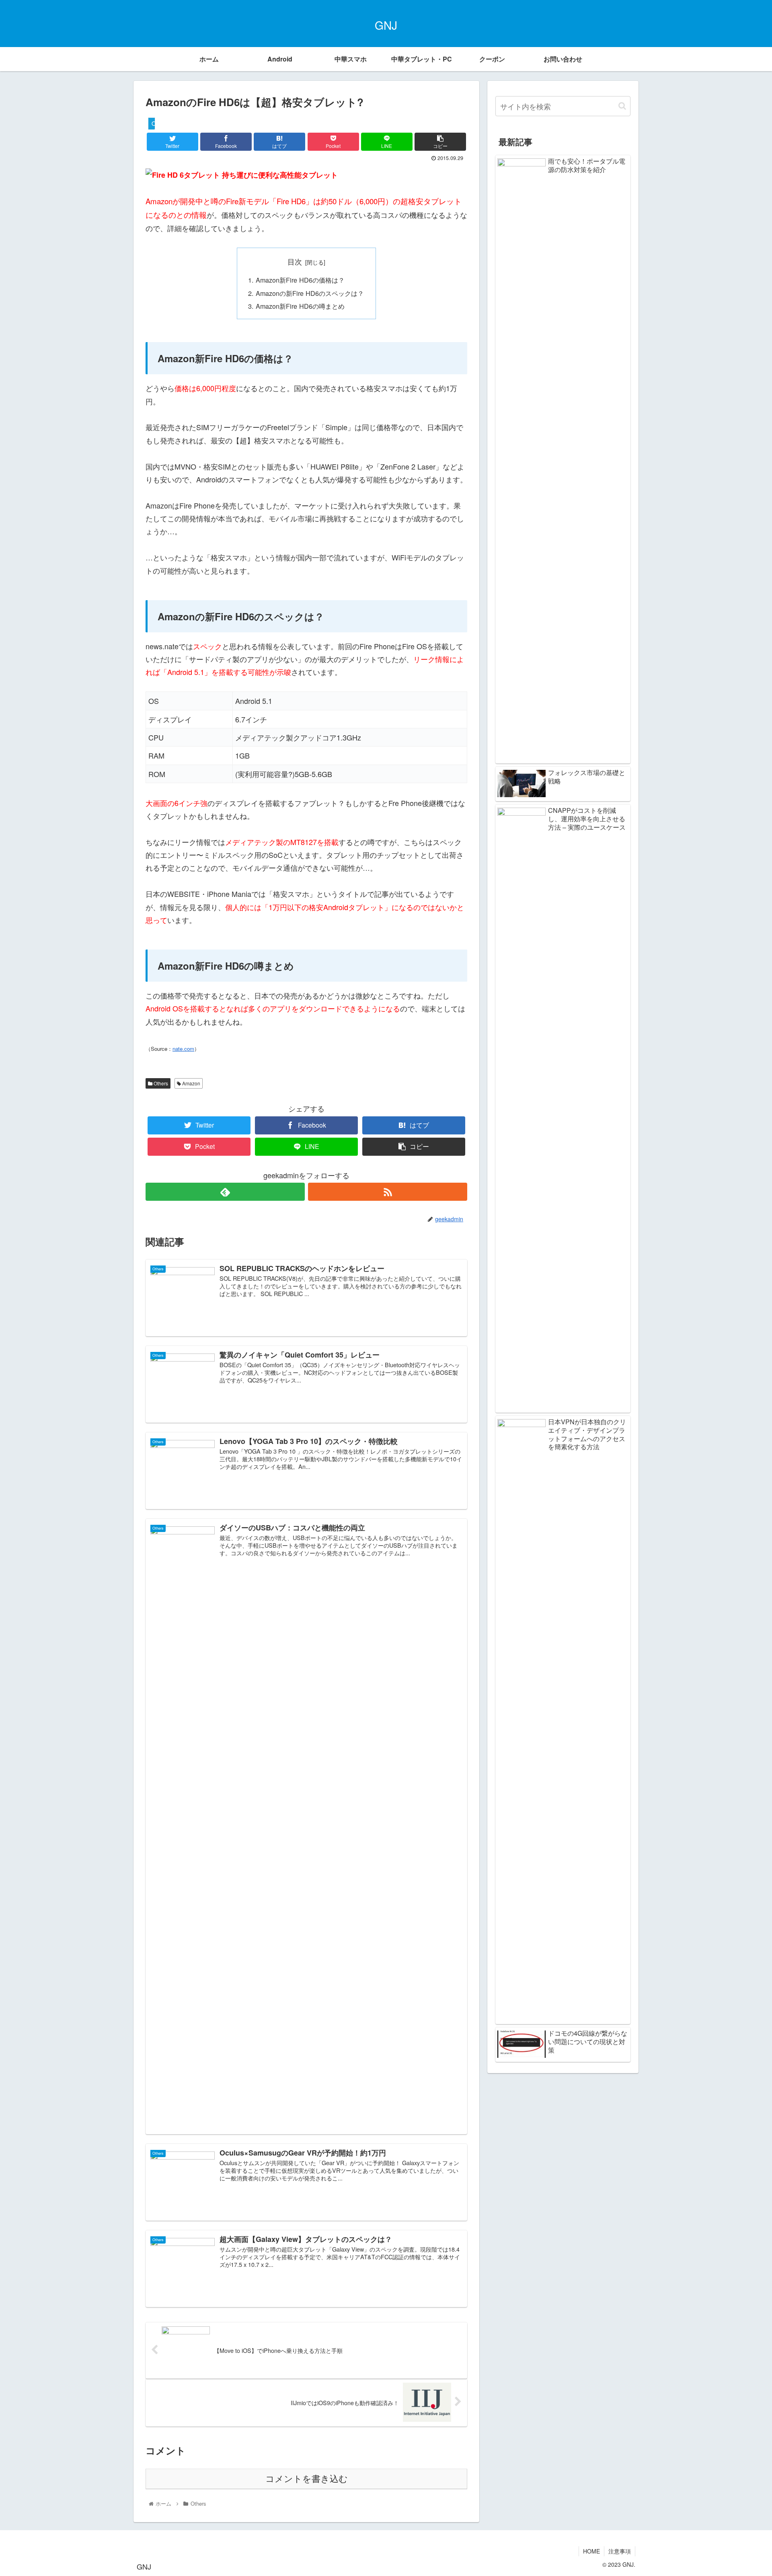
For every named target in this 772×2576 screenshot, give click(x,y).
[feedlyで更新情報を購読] (225, 1192)
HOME (591, 2551)
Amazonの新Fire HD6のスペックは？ (310, 293)
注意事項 (620, 2551)
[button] (622, 106)
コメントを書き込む (307, 2479)
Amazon (191, 1083)
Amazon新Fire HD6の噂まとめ (300, 306)
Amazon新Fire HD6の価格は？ (300, 280)
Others (160, 1083)
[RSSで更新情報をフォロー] (388, 1192)
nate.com (183, 1049)
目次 (295, 261)
